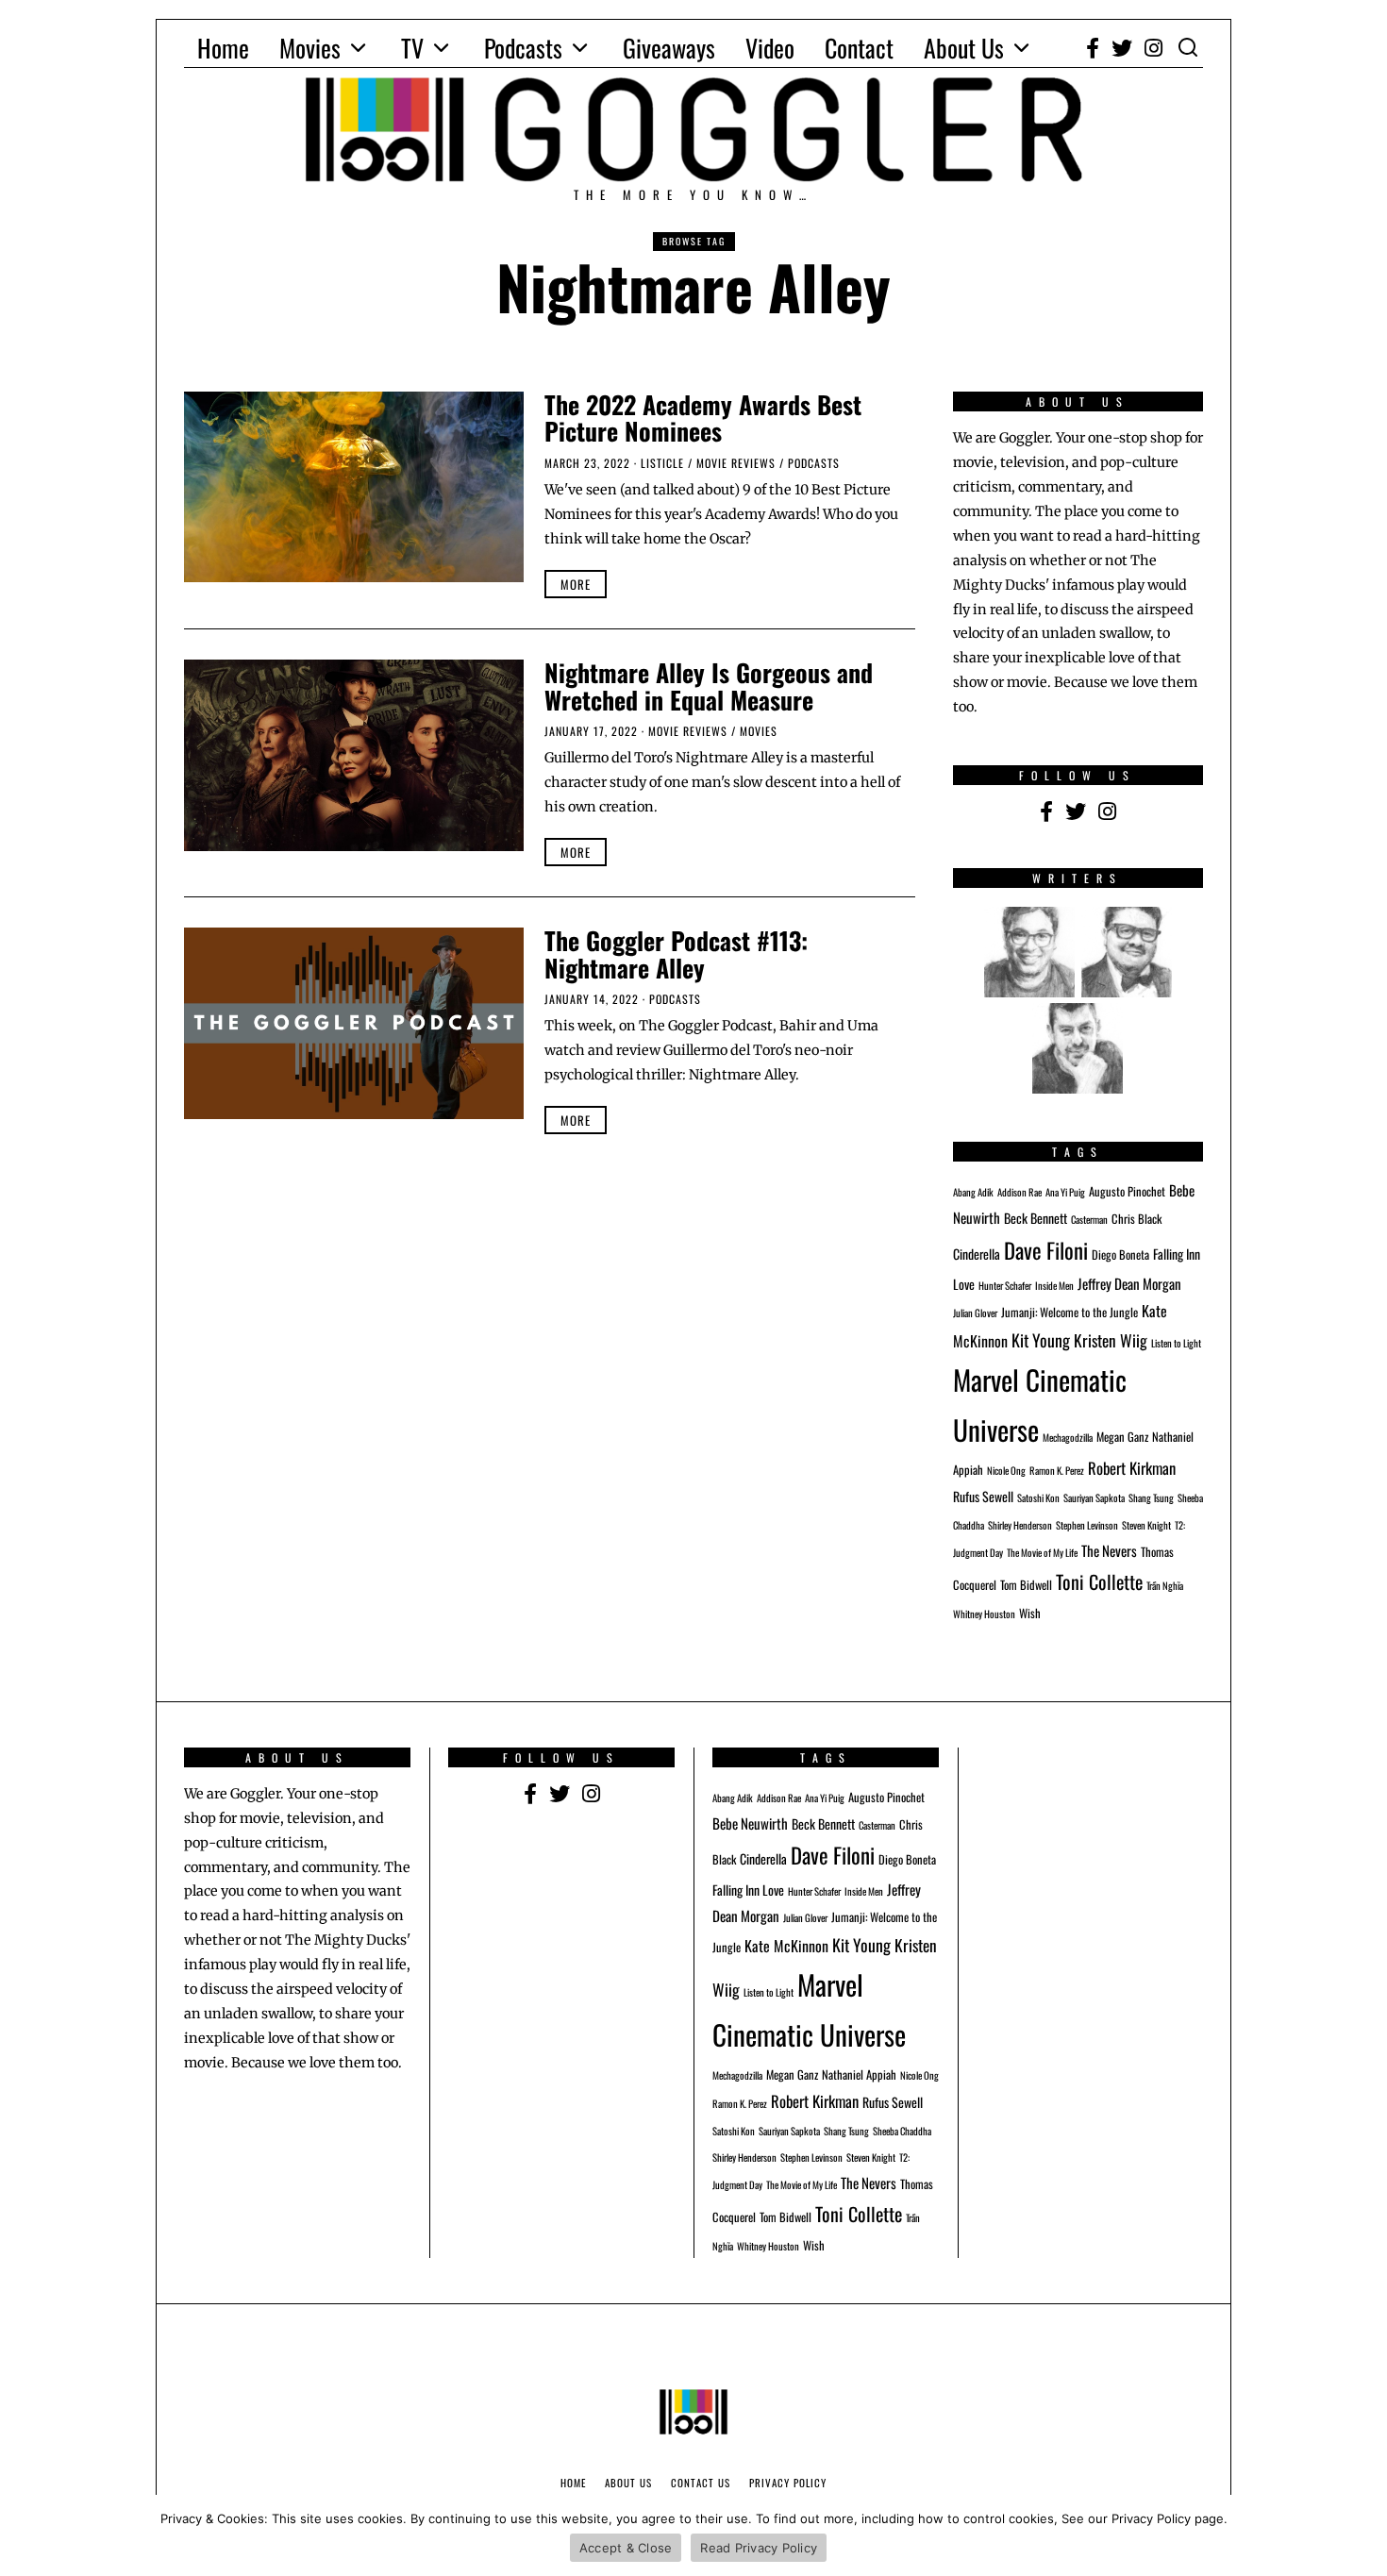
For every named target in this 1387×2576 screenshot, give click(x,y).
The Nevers (1109, 1550)
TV (412, 48)
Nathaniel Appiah (859, 2074)
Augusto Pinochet (1127, 1191)
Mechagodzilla (1068, 1437)
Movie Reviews (736, 463)
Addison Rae (1019, 1192)
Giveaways (669, 48)
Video (770, 48)
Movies (310, 48)
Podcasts (523, 48)
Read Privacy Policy (759, 2548)
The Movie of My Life (1042, 1552)
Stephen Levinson (1087, 1525)
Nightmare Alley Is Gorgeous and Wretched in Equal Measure (709, 686)
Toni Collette (1099, 1581)
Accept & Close (626, 2548)
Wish (1030, 1613)
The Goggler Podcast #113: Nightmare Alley (676, 954)
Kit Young (1041, 1340)
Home (223, 48)
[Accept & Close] (1363, 2535)
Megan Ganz (1122, 1437)
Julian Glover (975, 1313)
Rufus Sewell (983, 1496)
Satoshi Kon (1038, 1497)
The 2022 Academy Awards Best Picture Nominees (703, 418)
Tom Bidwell (1026, 1585)
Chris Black (1136, 1219)
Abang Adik (973, 1192)
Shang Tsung (1151, 1497)
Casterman (1089, 1219)
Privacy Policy (788, 2483)
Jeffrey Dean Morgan (1129, 1283)
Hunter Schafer (1005, 1285)
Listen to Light (1176, 1343)
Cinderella (977, 1254)
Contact (859, 48)
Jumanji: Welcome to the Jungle (1069, 1312)
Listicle (662, 463)
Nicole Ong (1006, 1470)
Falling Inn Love (748, 1890)
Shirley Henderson (1020, 1525)
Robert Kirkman (1132, 1468)
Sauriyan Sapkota (1094, 1497)
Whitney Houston (984, 1614)
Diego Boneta (1120, 1255)
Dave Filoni (1046, 1250)
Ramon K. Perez (1057, 1470)
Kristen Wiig (1111, 1340)
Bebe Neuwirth (750, 1823)
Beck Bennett (1036, 1218)
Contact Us (701, 2483)
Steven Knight (1146, 1525)
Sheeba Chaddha (902, 2131)
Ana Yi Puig (1065, 1192)
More (576, 584)
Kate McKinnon (786, 1946)
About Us (964, 48)
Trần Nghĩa (1165, 1585)
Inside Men (1054, 1285)
